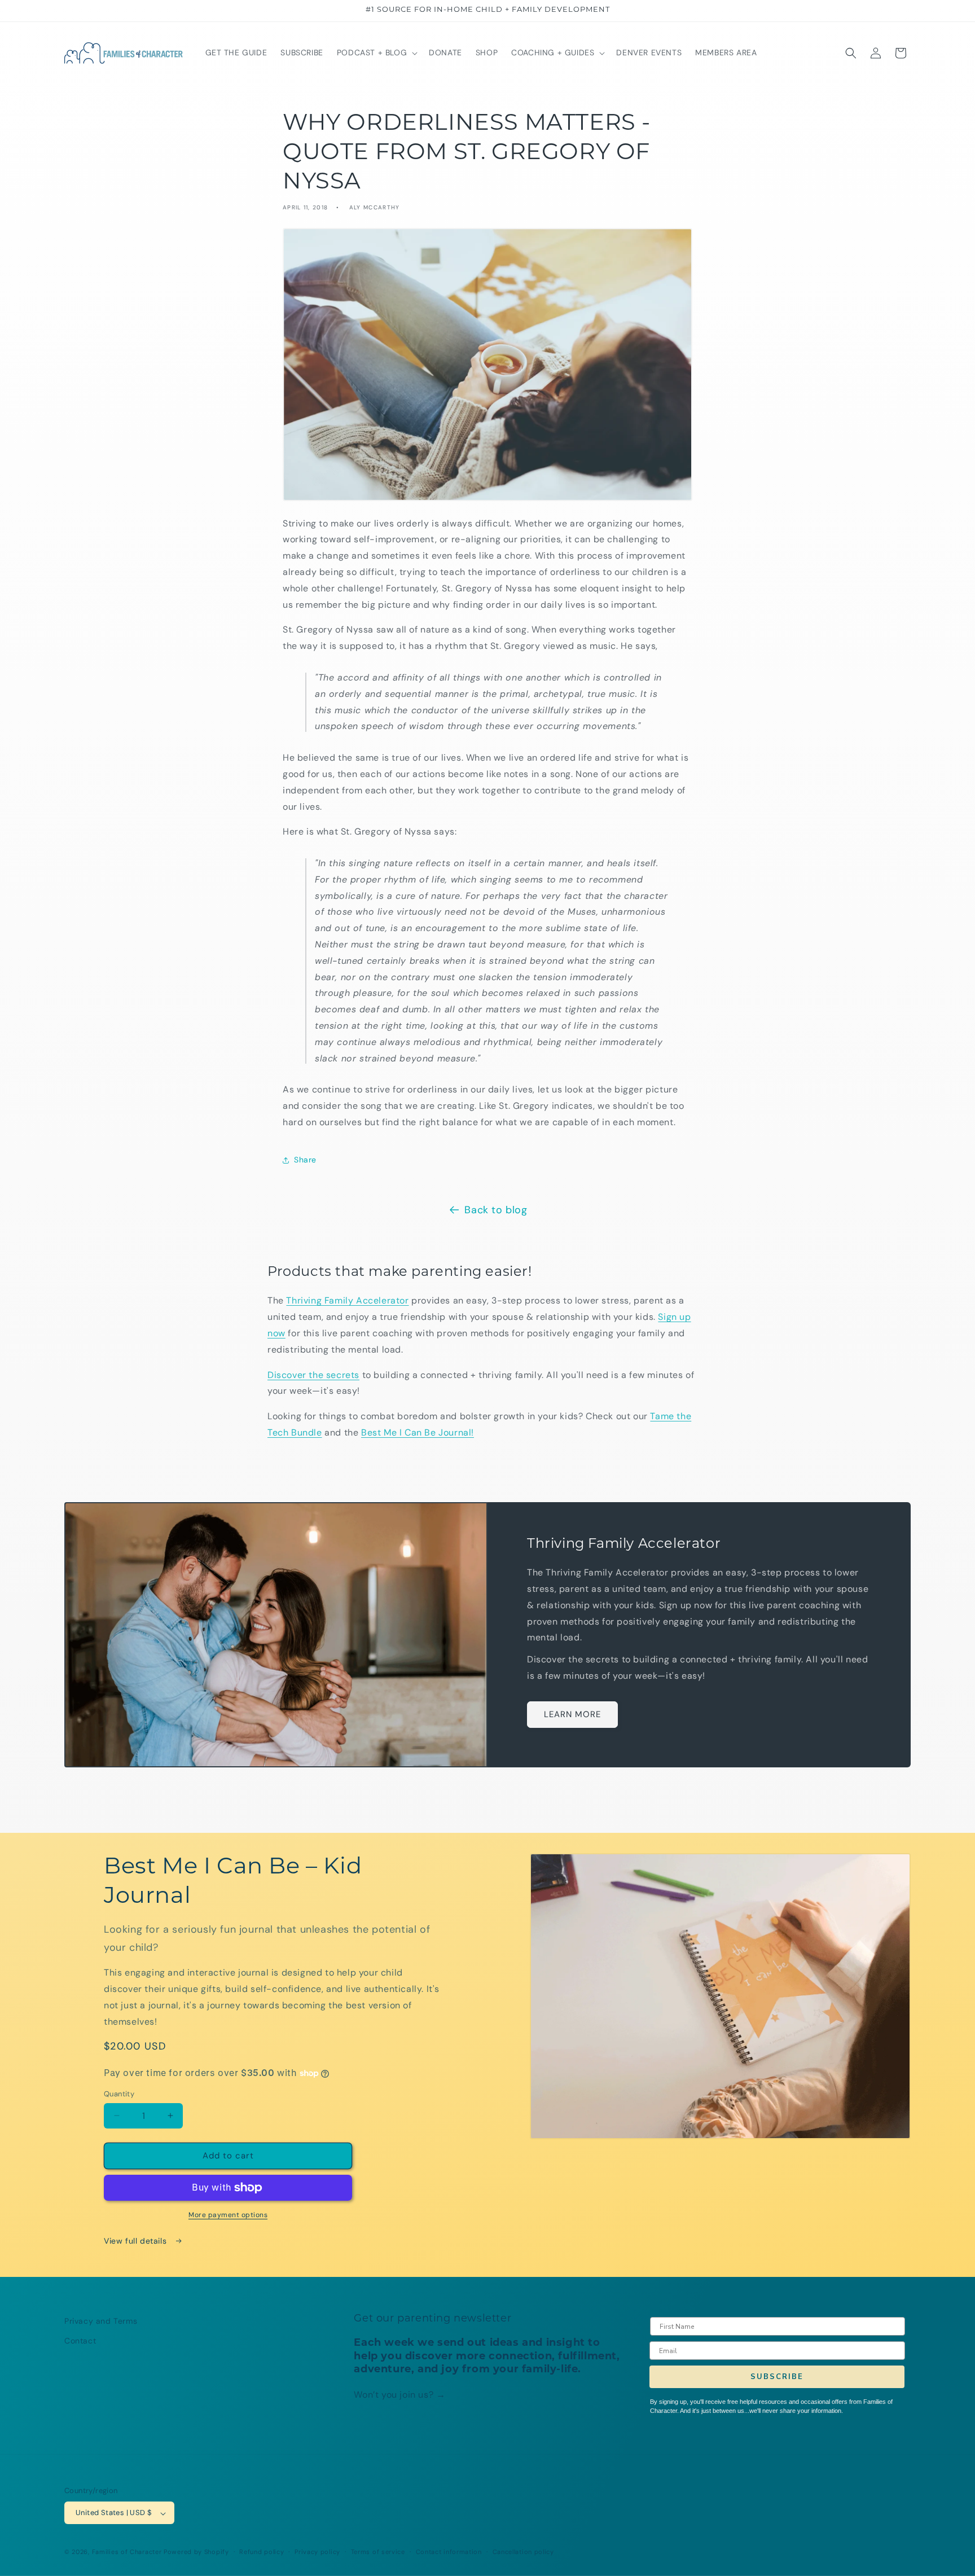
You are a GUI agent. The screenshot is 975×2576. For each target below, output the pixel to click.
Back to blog (496, 1210)
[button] (376, 52)
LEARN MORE (572, 1714)
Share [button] (305, 1160)
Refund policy (262, 2552)
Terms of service (378, 2552)
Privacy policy (317, 2552)
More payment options (228, 2215)
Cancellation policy (523, 2552)
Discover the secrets (313, 1375)
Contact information (449, 2552)
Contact (80, 2341)
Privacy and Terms (101, 2321)
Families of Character (127, 2552)
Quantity (119, 2094)
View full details (137, 2241)
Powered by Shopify (196, 2552)
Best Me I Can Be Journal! (418, 1432)
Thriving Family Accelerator (347, 1300)
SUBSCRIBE (777, 2377)
